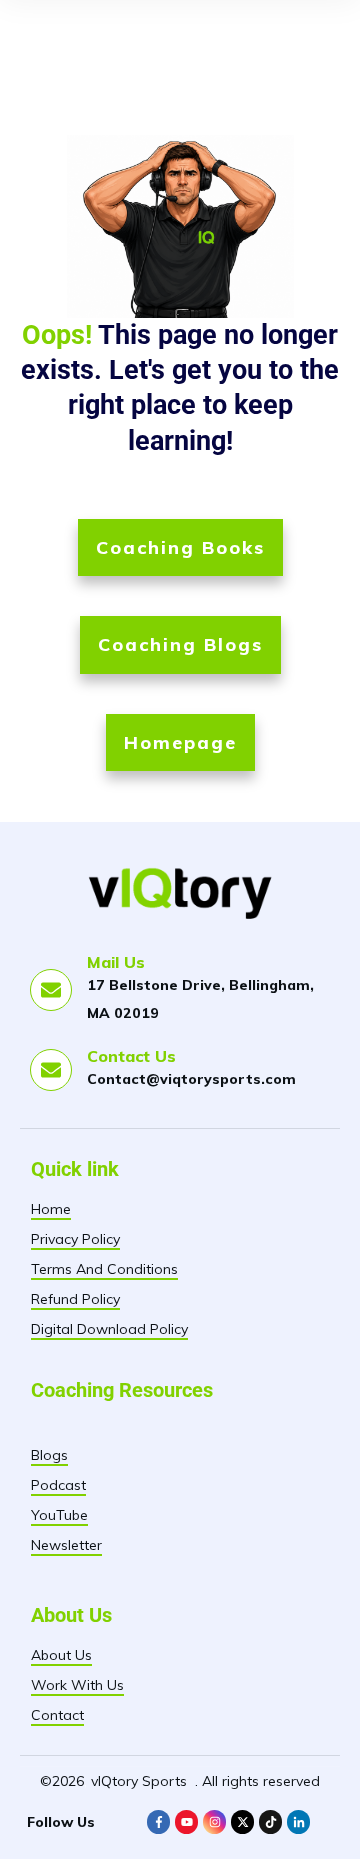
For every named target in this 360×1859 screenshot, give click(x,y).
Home (51, 1209)
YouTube (59, 1515)
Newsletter (66, 1545)
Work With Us (77, 1685)
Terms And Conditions (104, 1269)
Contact (57, 1715)
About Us (61, 1655)
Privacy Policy (75, 1239)
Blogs (49, 1455)
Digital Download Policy (109, 1329)
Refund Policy (75, 1299)
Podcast (58, 1485)
